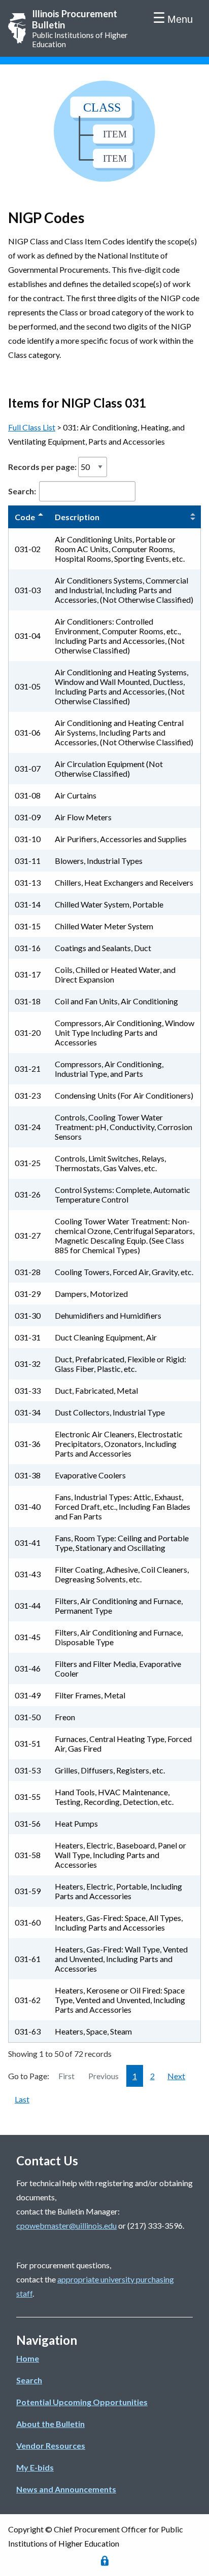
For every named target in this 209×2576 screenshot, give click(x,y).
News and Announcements (66, 2489)
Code (25, 517)
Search (29, 2380)
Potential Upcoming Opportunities (82, 2402)
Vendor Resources (51, 2445)
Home (28, 2358)
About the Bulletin (50, 2424)
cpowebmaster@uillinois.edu (66, 2225)
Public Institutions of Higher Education (80, 28)
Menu (180, 19)
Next (176, 2076)
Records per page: (43, 467)
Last (22, 2099)
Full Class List (32, 427)
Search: (23, 491)
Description (77, 517)
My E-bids (35, 2467)
